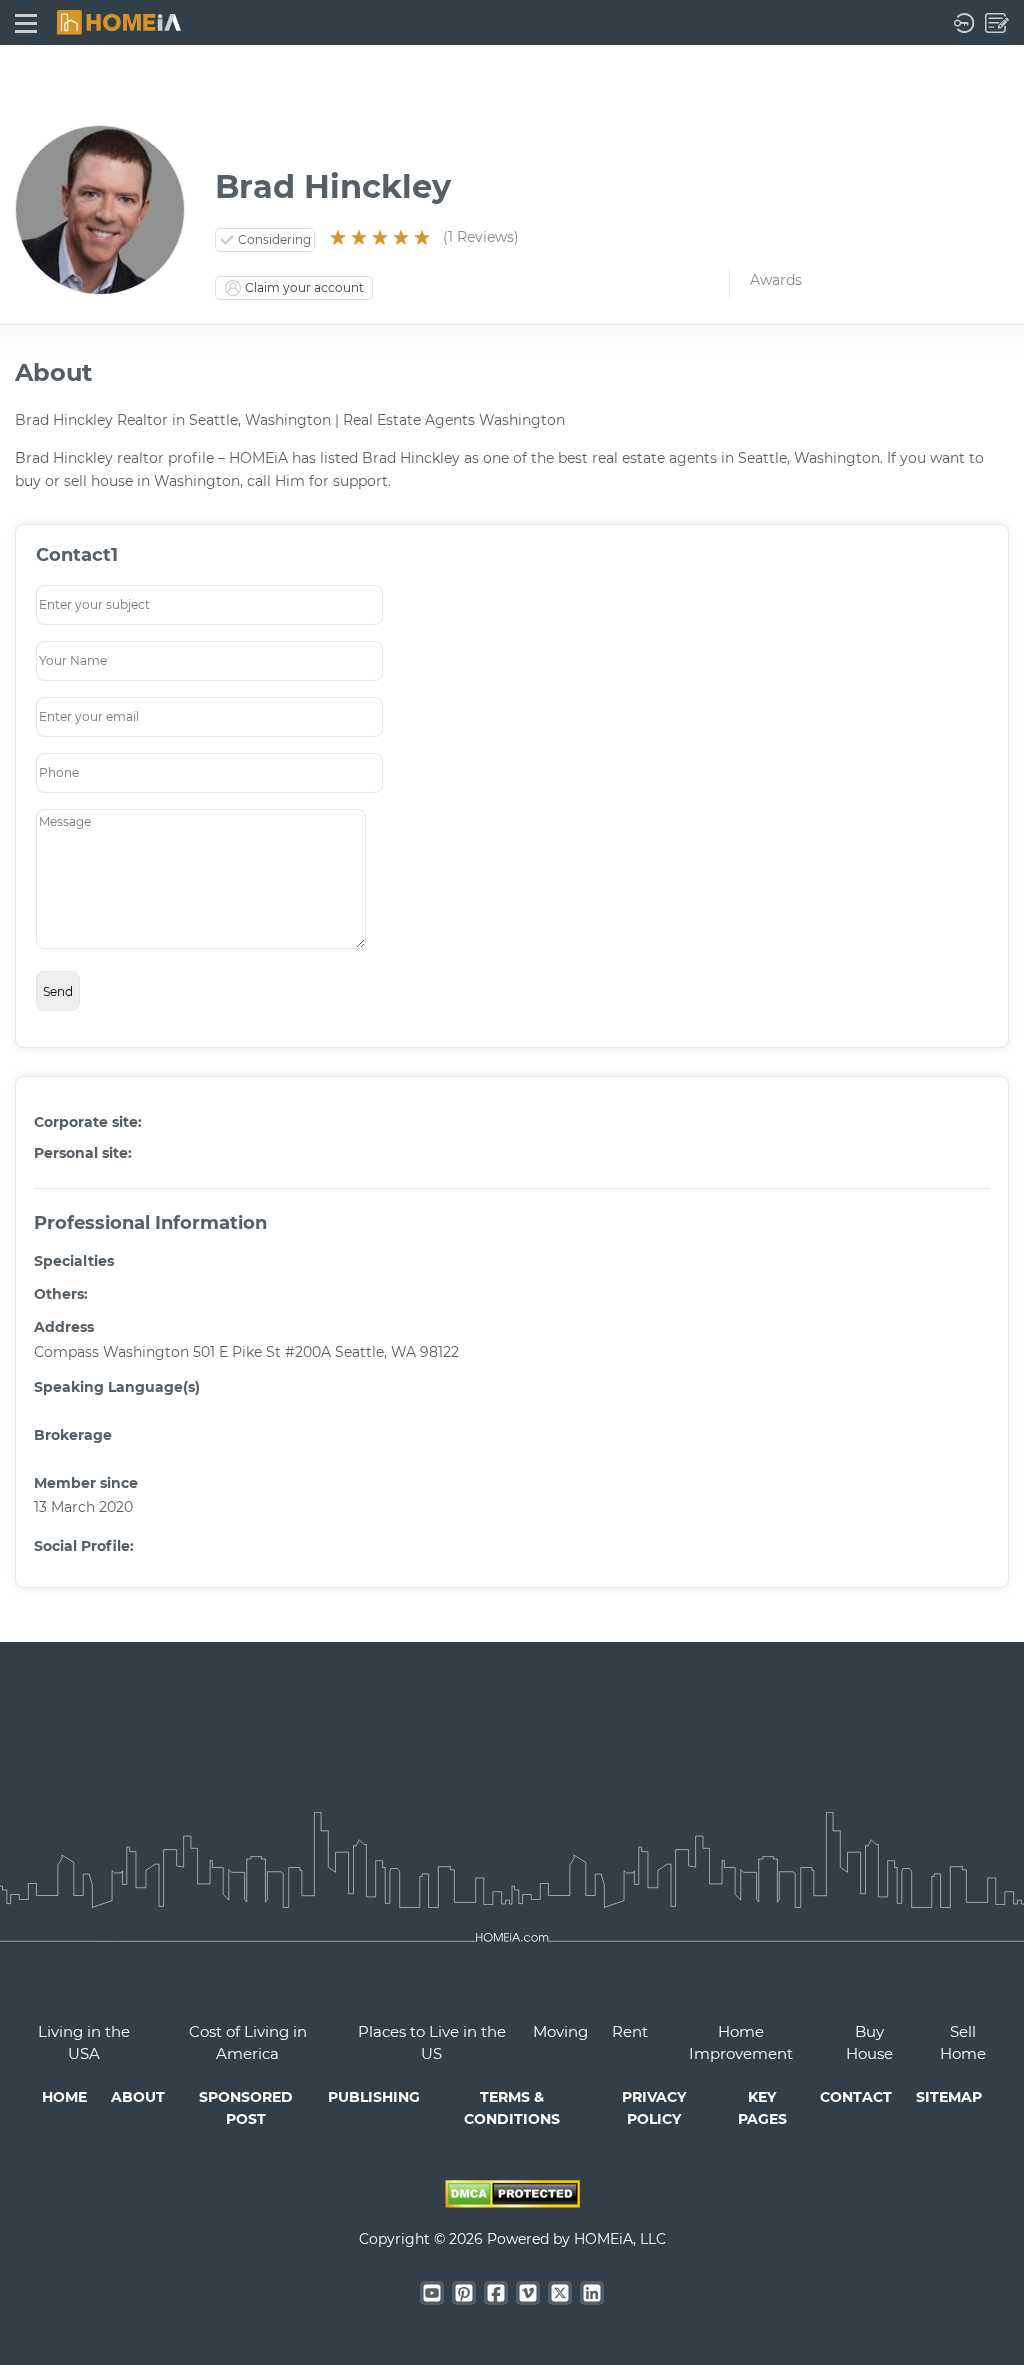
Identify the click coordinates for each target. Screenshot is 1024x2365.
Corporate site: (88, 1122)
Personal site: (83, 1153)
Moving (560, 2031)
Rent (630, 2031)
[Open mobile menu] (26, 22)
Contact (856, 2097)
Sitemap (949, 2097)
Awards (776, 280)
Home (64, 2097)
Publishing (374, 2097)
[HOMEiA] (119, 21)
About (138, 2097)
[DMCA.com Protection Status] (512, 2203)
